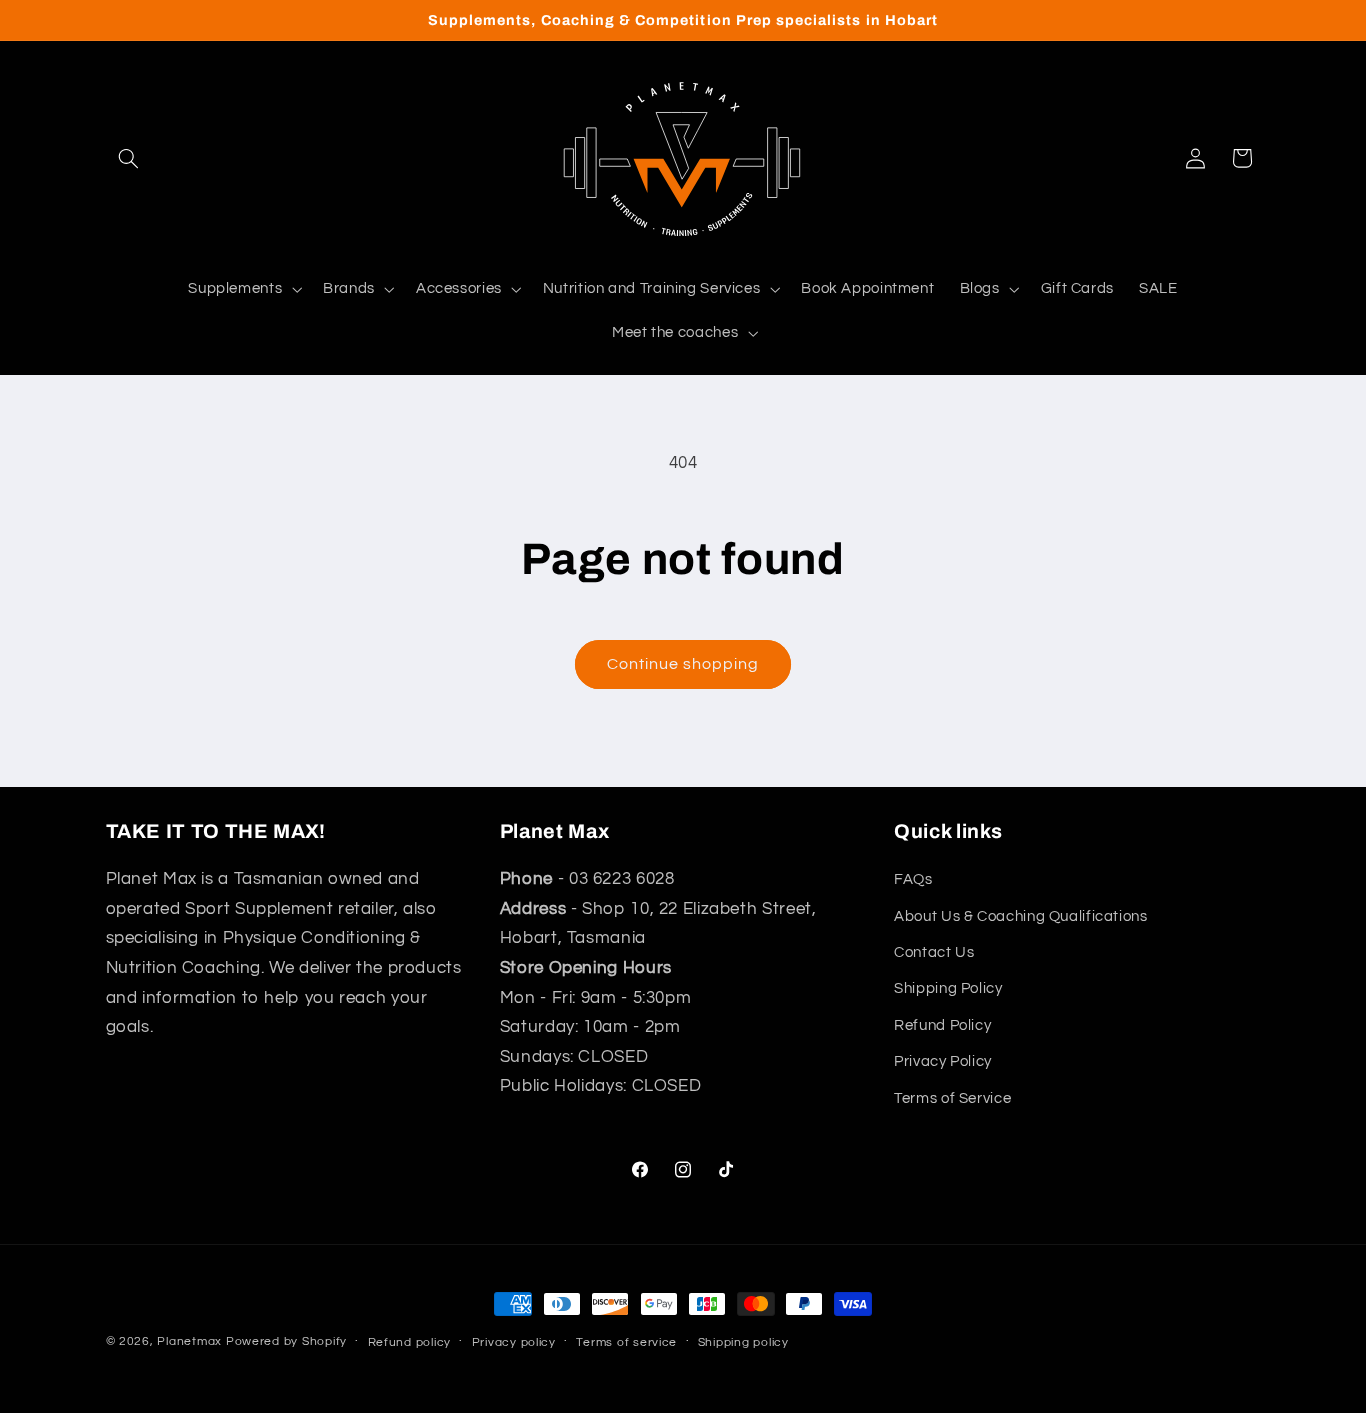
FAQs (913, 879)
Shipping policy (743, 1342)
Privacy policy (514, 1342)
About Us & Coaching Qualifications (1020, 916)
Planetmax (189, 1341)
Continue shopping (683, 664)
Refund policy (410, 1342)
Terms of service (626, 1342)
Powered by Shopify (286, 1341)
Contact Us (934, 952)
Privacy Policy (943, 1061)
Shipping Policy (948, 989)
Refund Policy (942, 1025)
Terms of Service (952, 1098)
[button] (129, 158)
